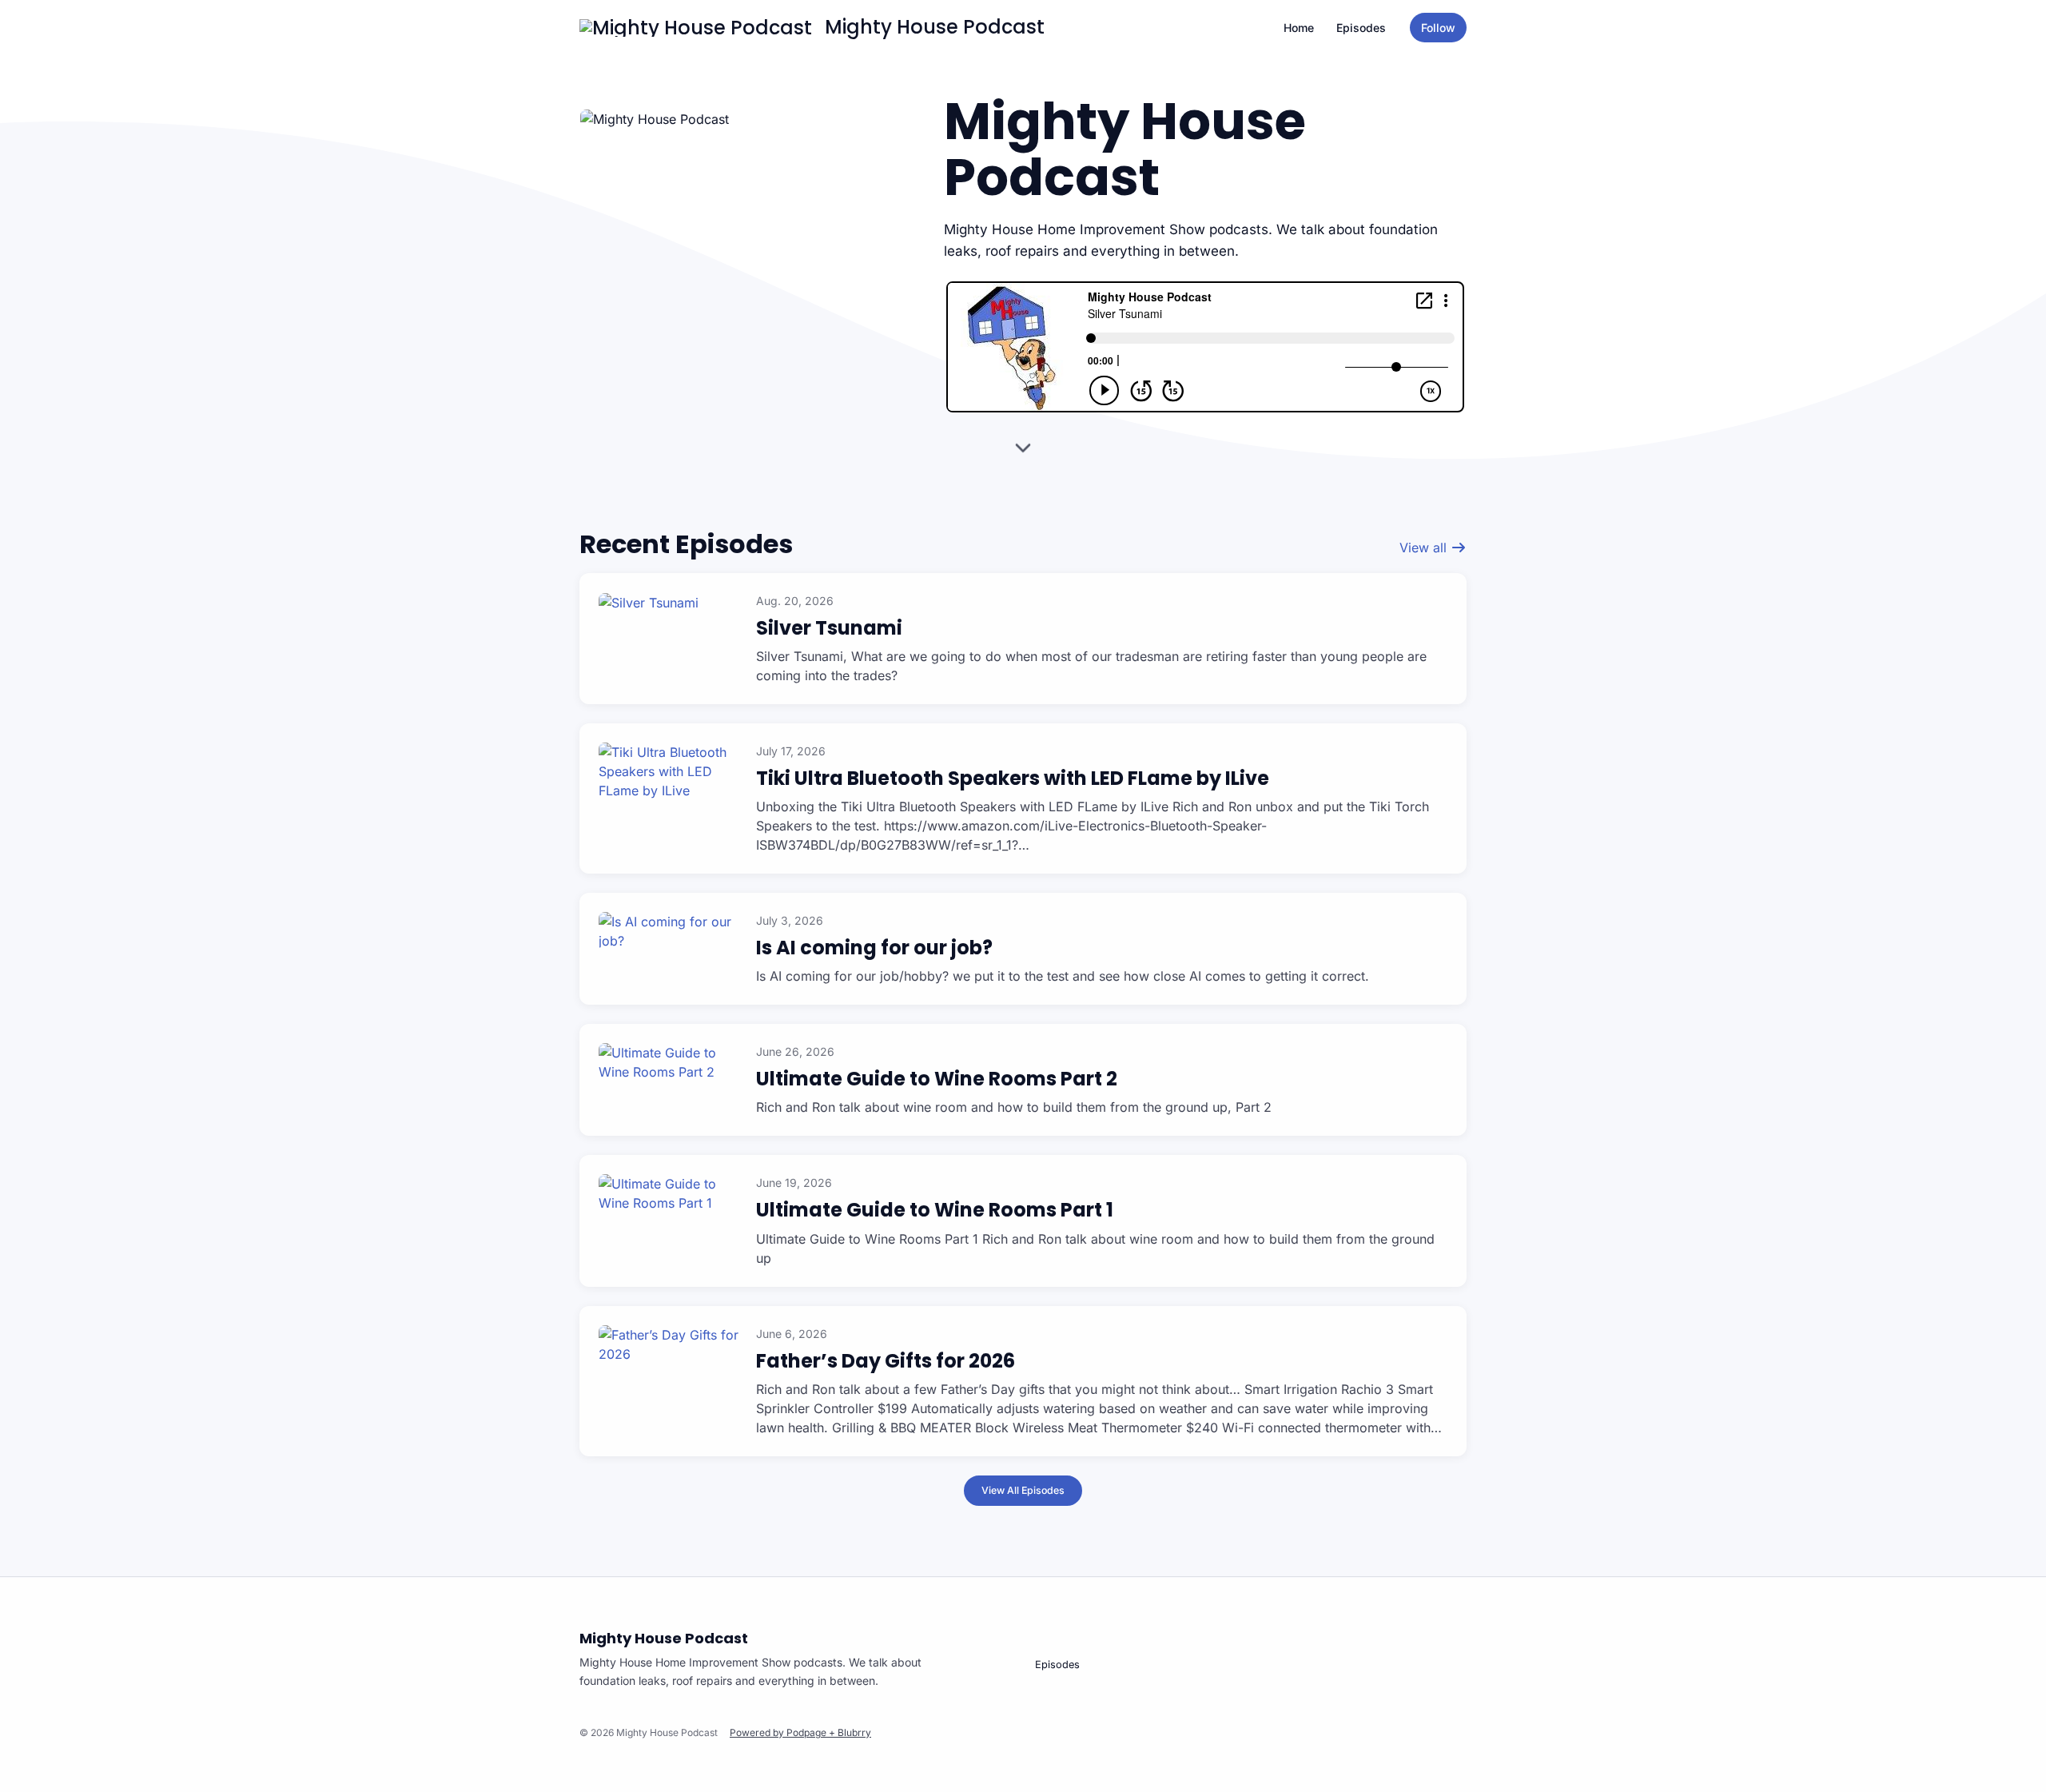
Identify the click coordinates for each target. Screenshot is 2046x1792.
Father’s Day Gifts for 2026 (886, 1361)
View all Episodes (1023, 1490)
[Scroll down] (1023, 452)
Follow (1438, 28)
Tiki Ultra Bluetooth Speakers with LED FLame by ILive (1013, 778)
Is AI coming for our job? (874, 948)
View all (1425, 548)
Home (1299, 28)
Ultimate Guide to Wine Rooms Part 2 (937, 1079)
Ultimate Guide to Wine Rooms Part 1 (935, 1210)
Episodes (1361, 28)
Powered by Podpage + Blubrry (800, 1732)
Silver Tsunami (829, 628)
